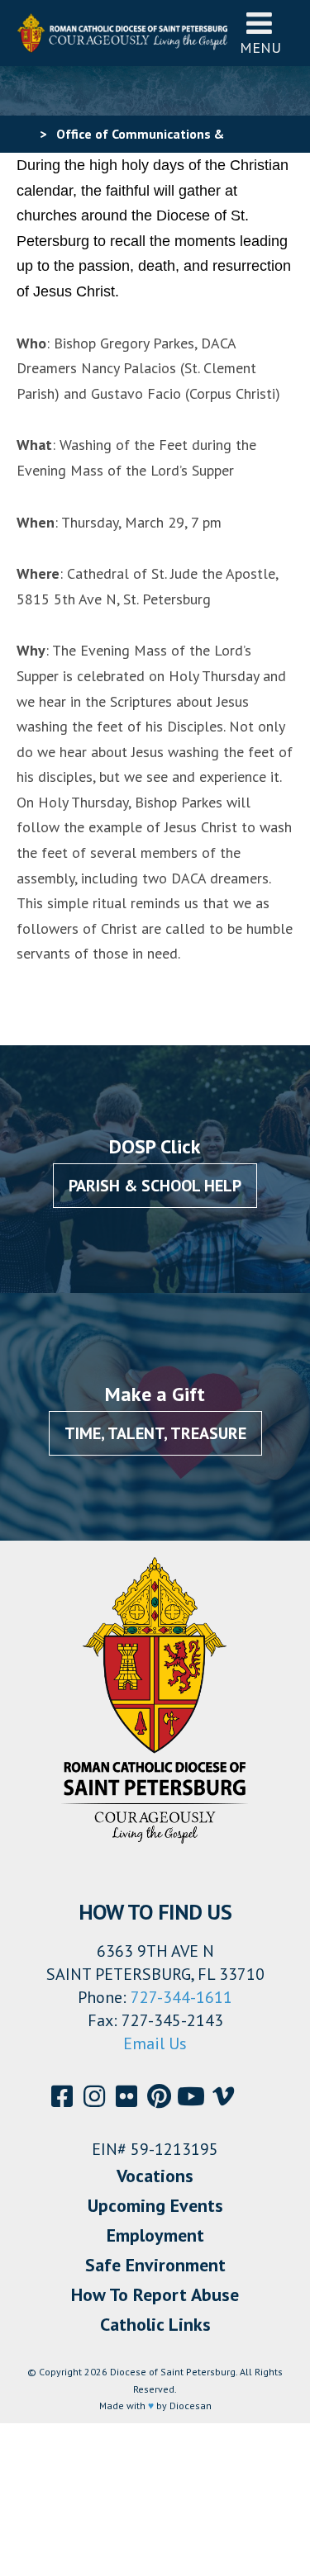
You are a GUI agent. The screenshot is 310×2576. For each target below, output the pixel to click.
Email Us (155, 2043)
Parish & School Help (155, 1186)
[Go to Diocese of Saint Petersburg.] (23, 134)
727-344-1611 (181, 1997)
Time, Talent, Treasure (155, 1433)
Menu (260, 47)
